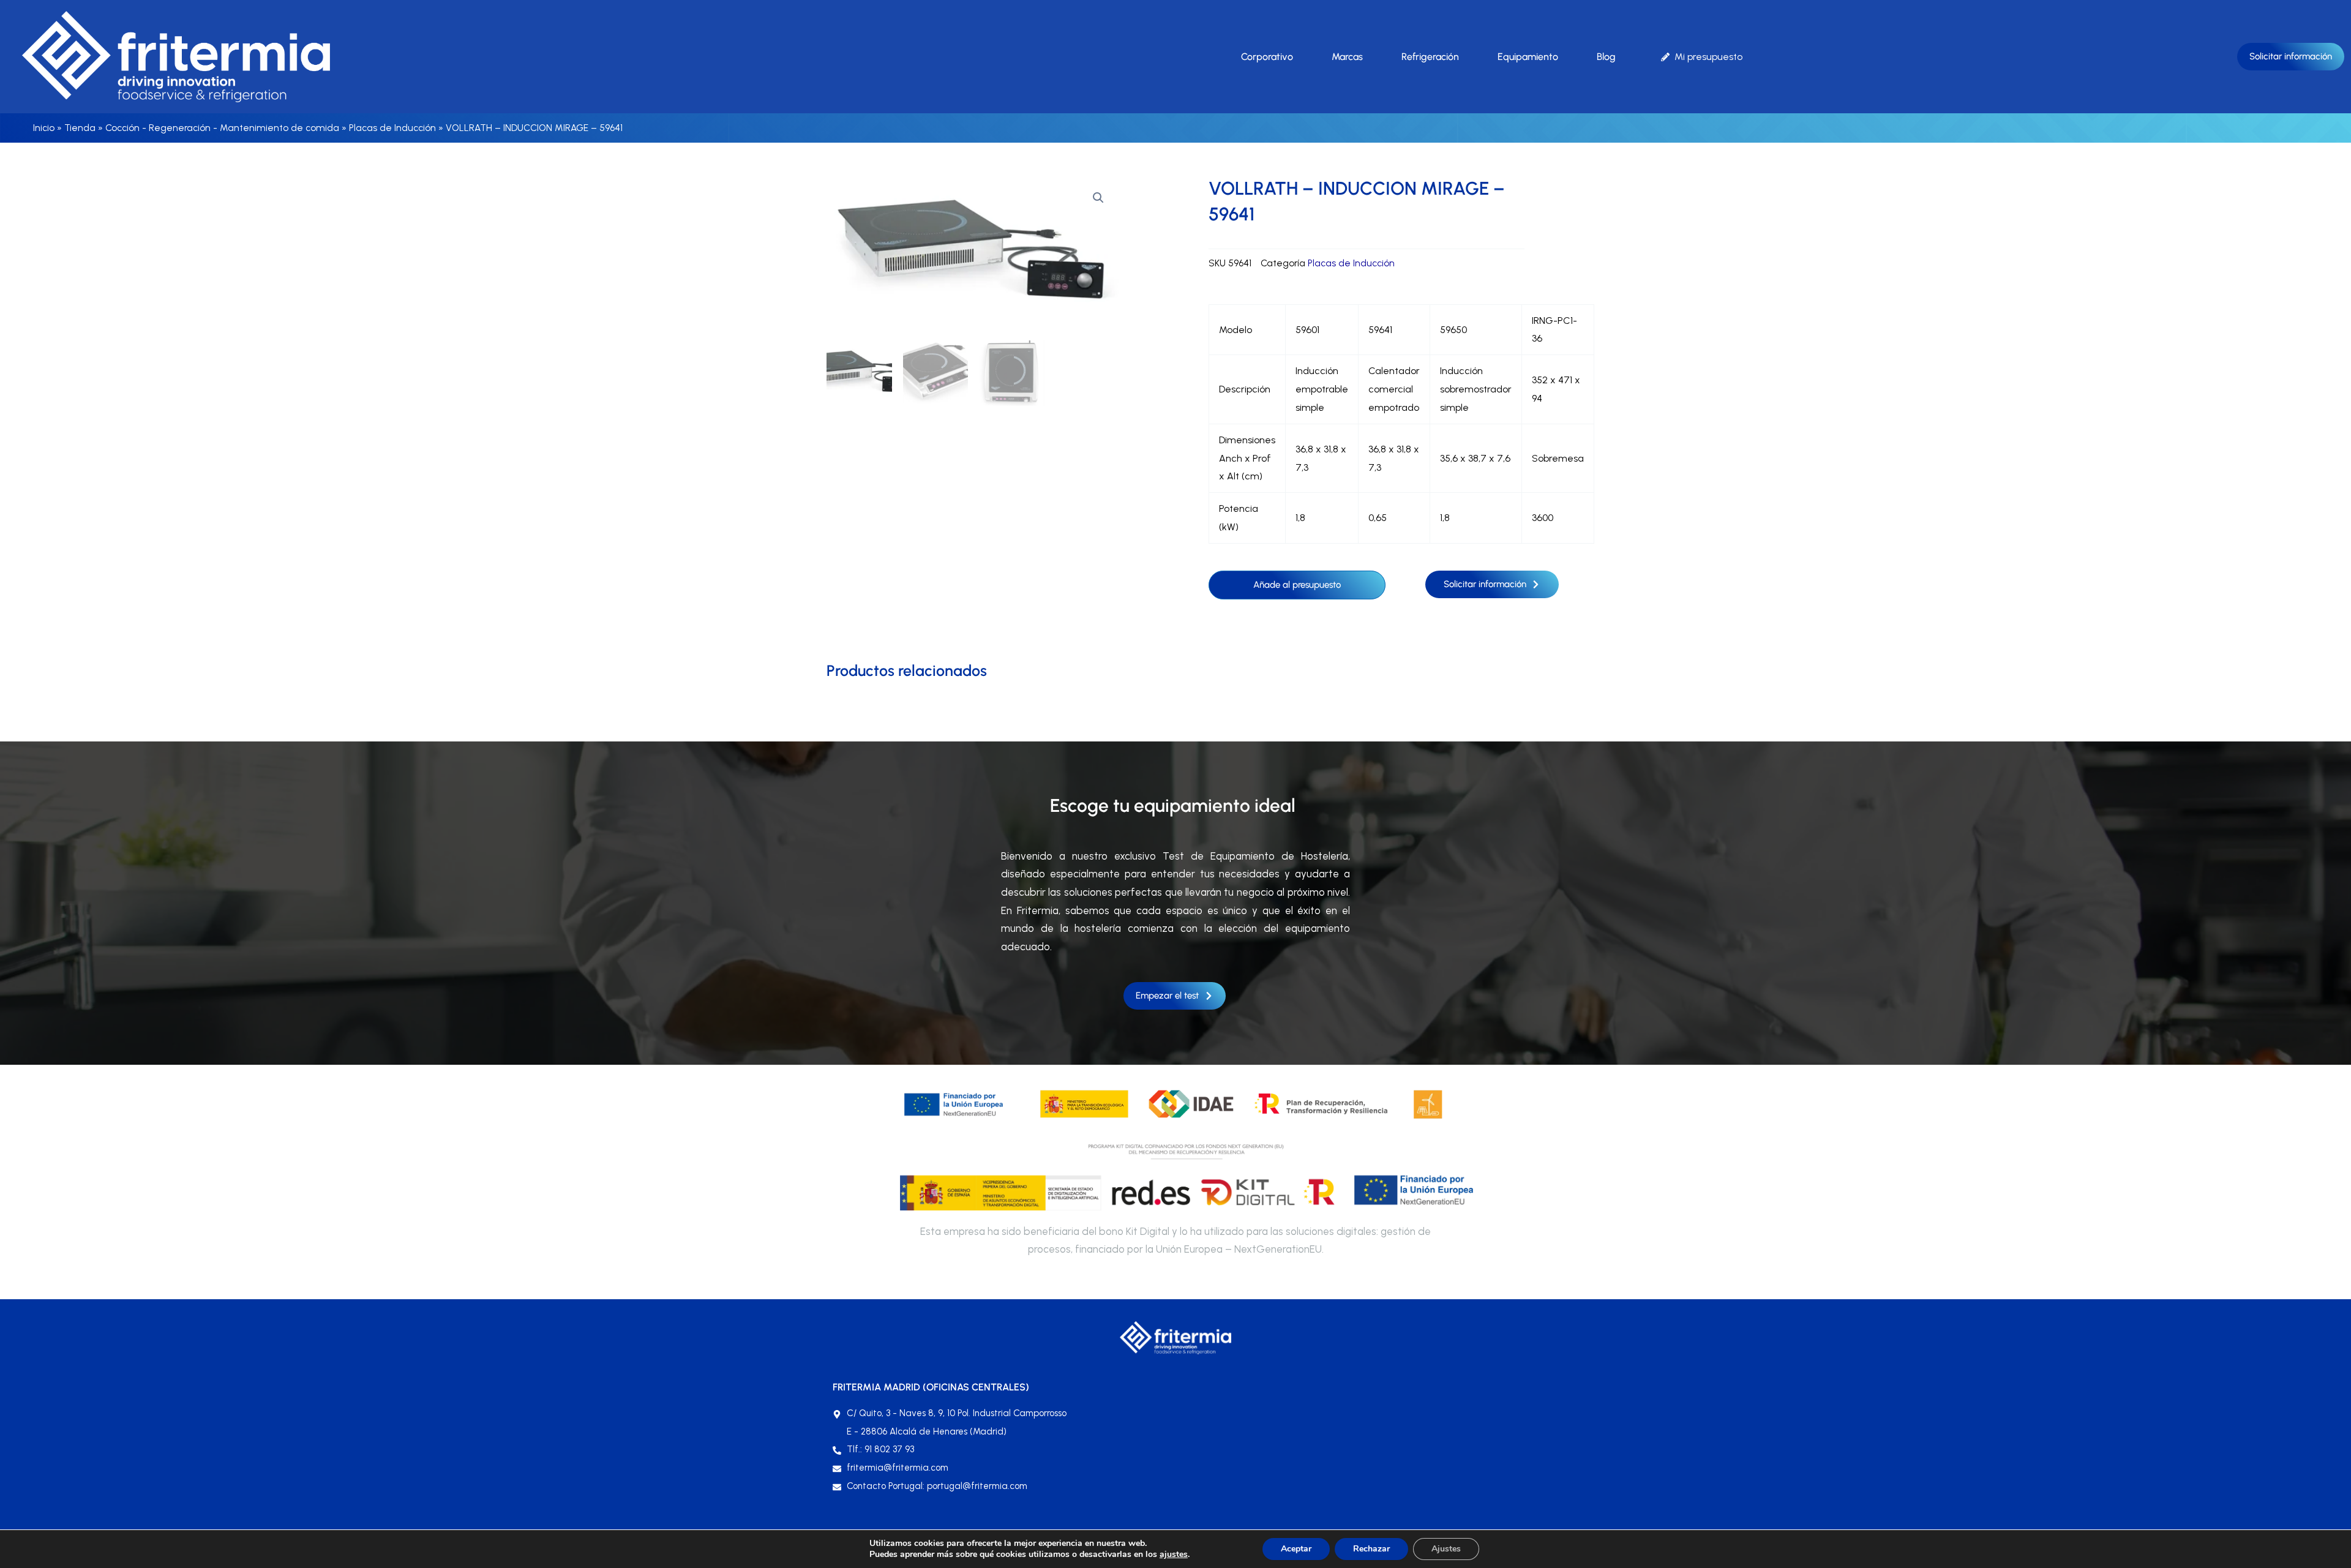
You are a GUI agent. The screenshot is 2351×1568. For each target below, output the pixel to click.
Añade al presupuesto (1297, 585)
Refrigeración (1430, 57)
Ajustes (1446, 1549)
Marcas (1347, 57)
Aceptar (1296, 1549)
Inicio (44, 128)
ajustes (1174, 1555)
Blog (1606, 57)
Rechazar (1371, 1549)
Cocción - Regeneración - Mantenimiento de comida (222, 128)
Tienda (80, 128)
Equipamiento (1528, 57)
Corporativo (1267, 57)
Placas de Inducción (392, 128)
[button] (1098, 198)
